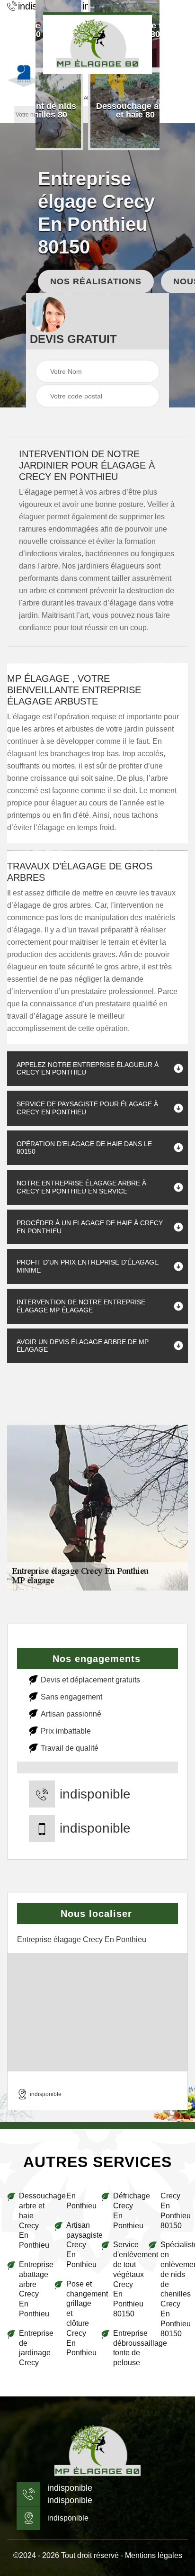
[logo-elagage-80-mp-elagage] (97, 43)
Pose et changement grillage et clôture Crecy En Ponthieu (80, 2318)
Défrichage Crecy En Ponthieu (127, 2210)
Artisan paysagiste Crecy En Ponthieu (80, 2245)
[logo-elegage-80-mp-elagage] (97, 2451)
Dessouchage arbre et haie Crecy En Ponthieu (33, 2220)
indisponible (95, 1794)
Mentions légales (154, 2555)
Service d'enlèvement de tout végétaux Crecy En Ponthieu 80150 (127, 2279)
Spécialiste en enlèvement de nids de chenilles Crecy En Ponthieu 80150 (174, 2289)
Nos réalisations (96, 281)
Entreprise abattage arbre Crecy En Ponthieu (33, 2289)
